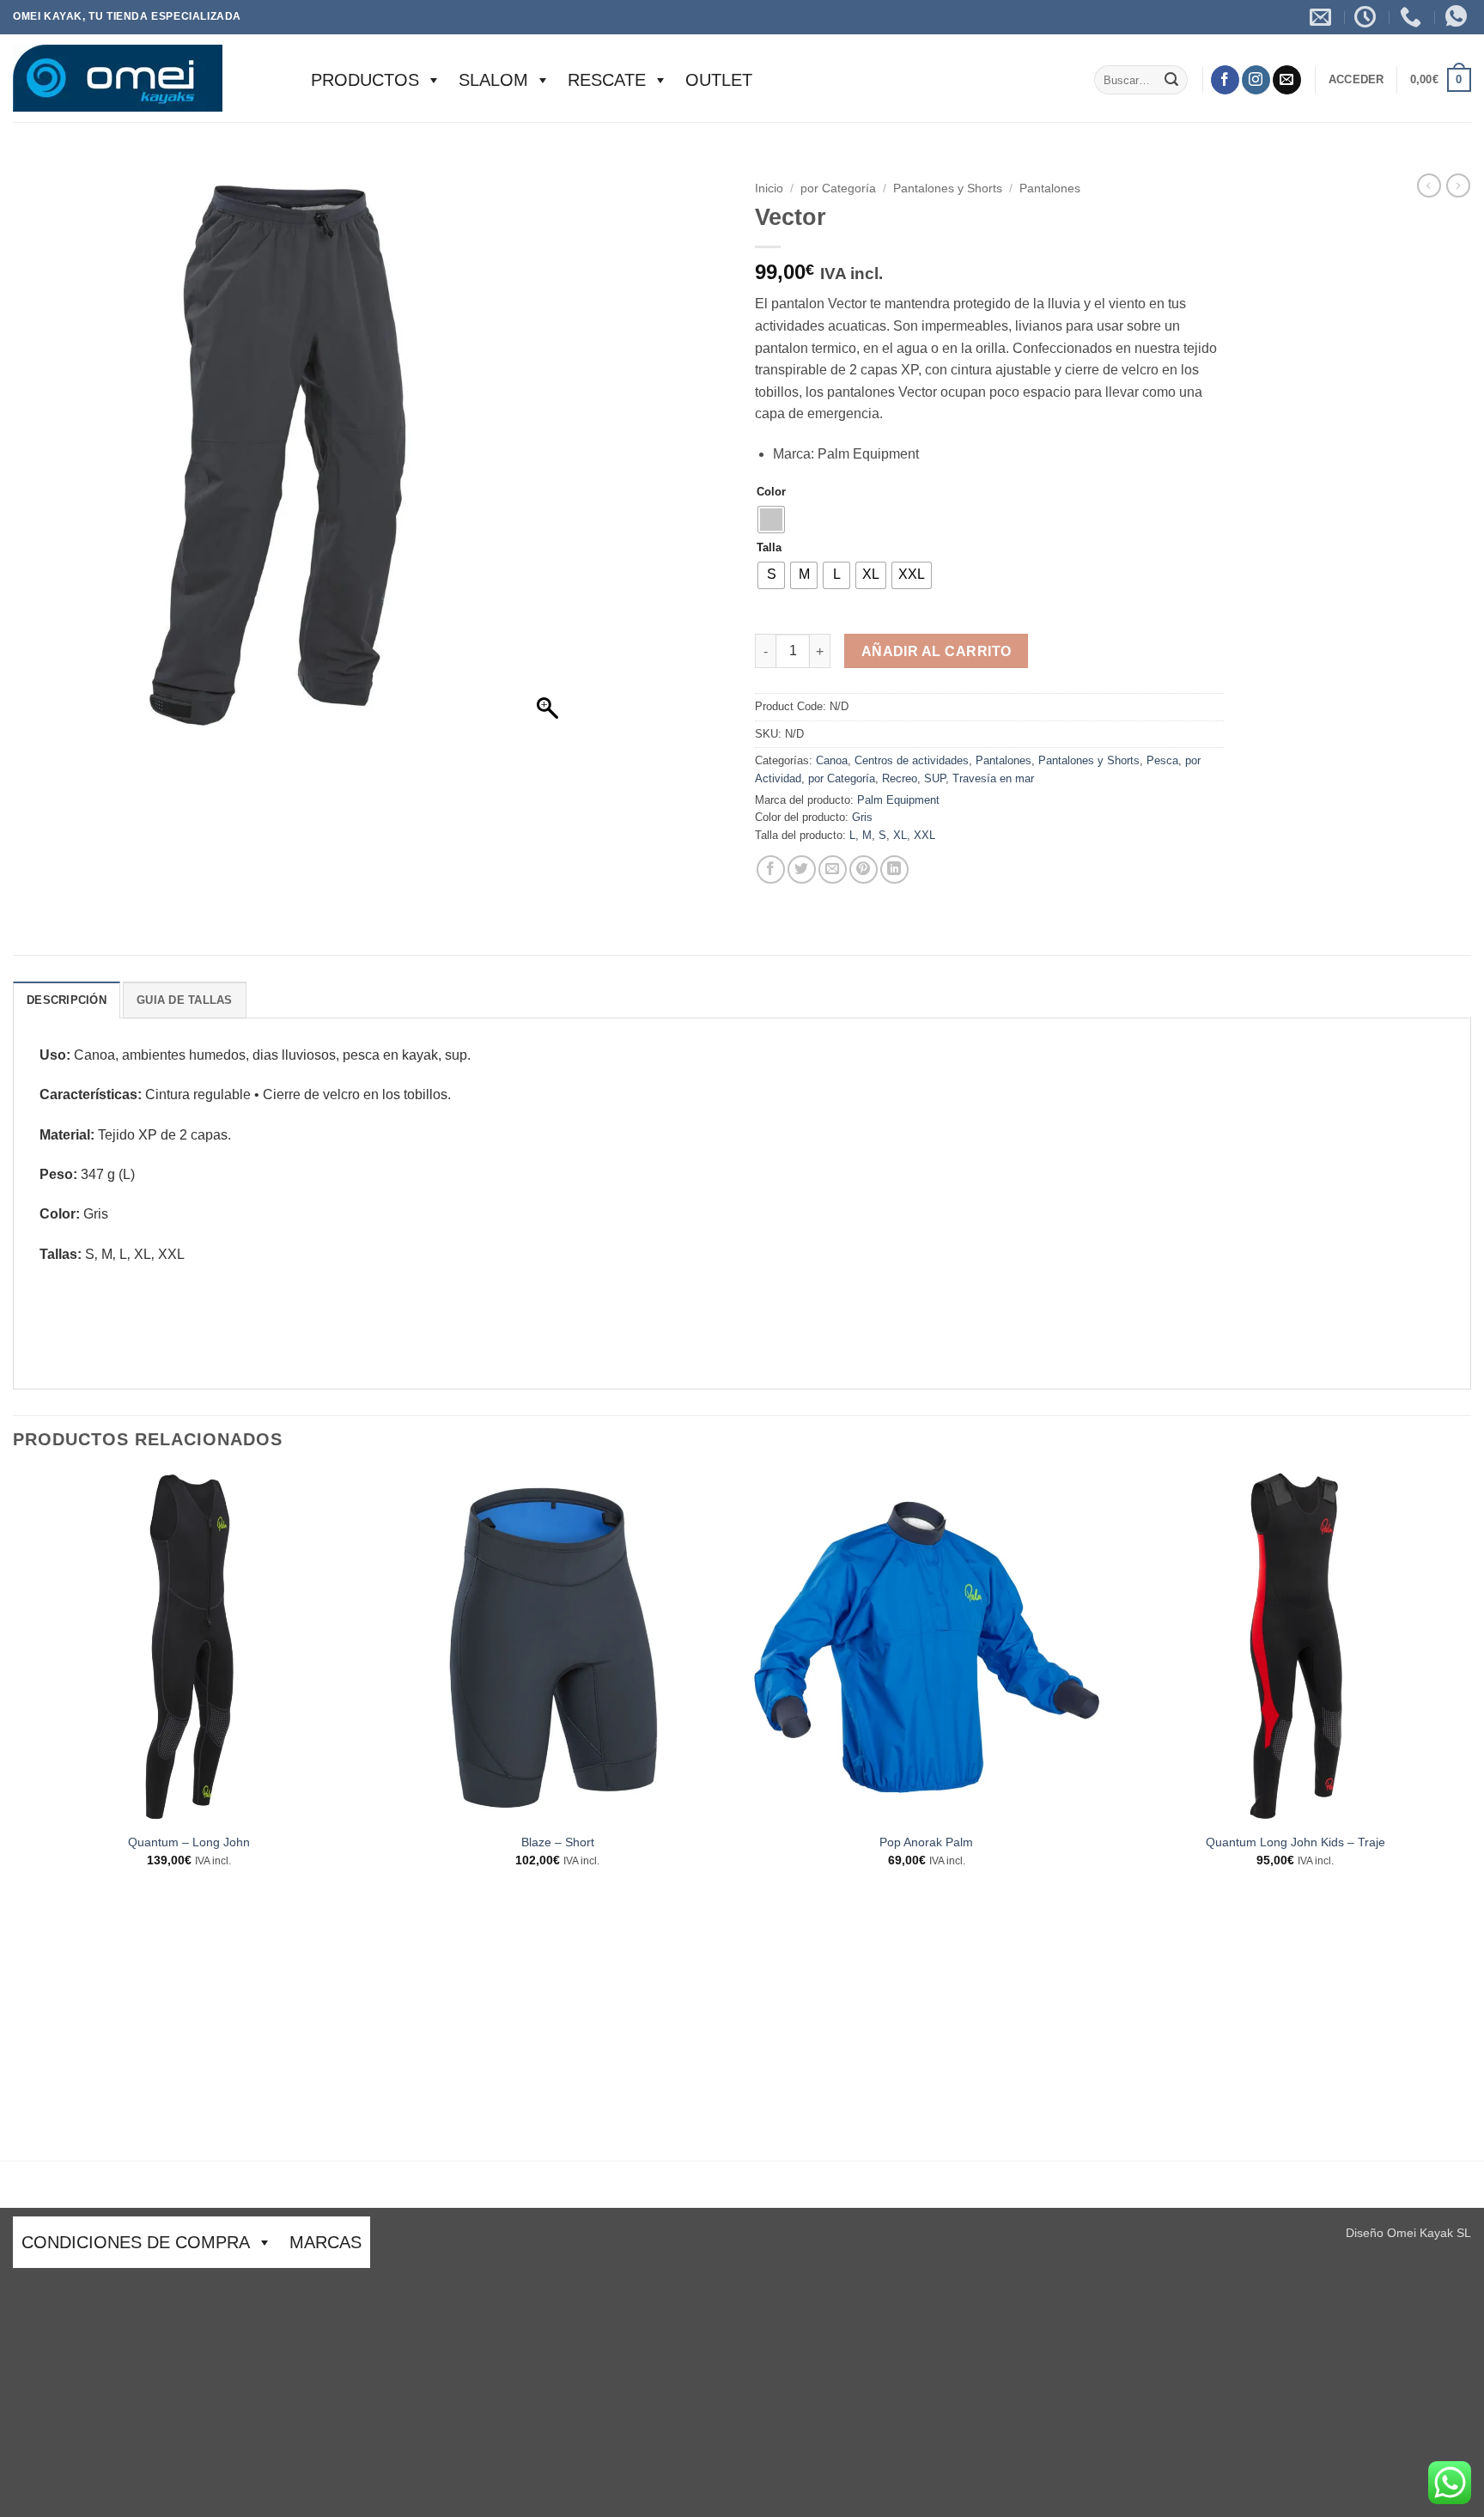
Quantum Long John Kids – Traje (1295, 1842)
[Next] (1470, 1814)
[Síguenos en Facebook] (1225, 80)
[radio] (771, 520)
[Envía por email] (833, 869)
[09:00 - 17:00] (1367, 17)
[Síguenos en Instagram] (1256, 80)
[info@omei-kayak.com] (1323, 17)
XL (900, 835)
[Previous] (14, 1814)
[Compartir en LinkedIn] (894, 869)
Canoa (832, 760)
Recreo (900, 778)
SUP (935, 778)
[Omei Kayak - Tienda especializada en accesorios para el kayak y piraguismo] (145, 78)
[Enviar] (1171, 80)
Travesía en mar (993, 778)
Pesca (1162, 760)
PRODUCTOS (365, 80)
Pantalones (1050, 188)
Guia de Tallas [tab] (185, 1000)
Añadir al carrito (937, 651)
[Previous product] (1458, 185)
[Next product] (1429, 185)
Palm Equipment (898, 800)
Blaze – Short (558, 1842)
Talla (769, 548)
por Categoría (838, 188)
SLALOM (493, 80)
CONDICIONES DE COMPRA (136, 2242)
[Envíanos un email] (1287, 80)
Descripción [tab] (67, 1000)
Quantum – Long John (189, 1842)
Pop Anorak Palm (926, 1842)
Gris (862, 817)
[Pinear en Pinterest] (864, 869)
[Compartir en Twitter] (802, 869)
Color (771, 492)
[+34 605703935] (1413, 17)
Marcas (325, 2242)
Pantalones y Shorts (948, 188)
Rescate (607, 80)
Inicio (769, 188)
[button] (1356, 80)
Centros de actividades (912, 760)
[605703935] (1458, 17)
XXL (924, 835)
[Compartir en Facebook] (771, 869)
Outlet (719, 80)
